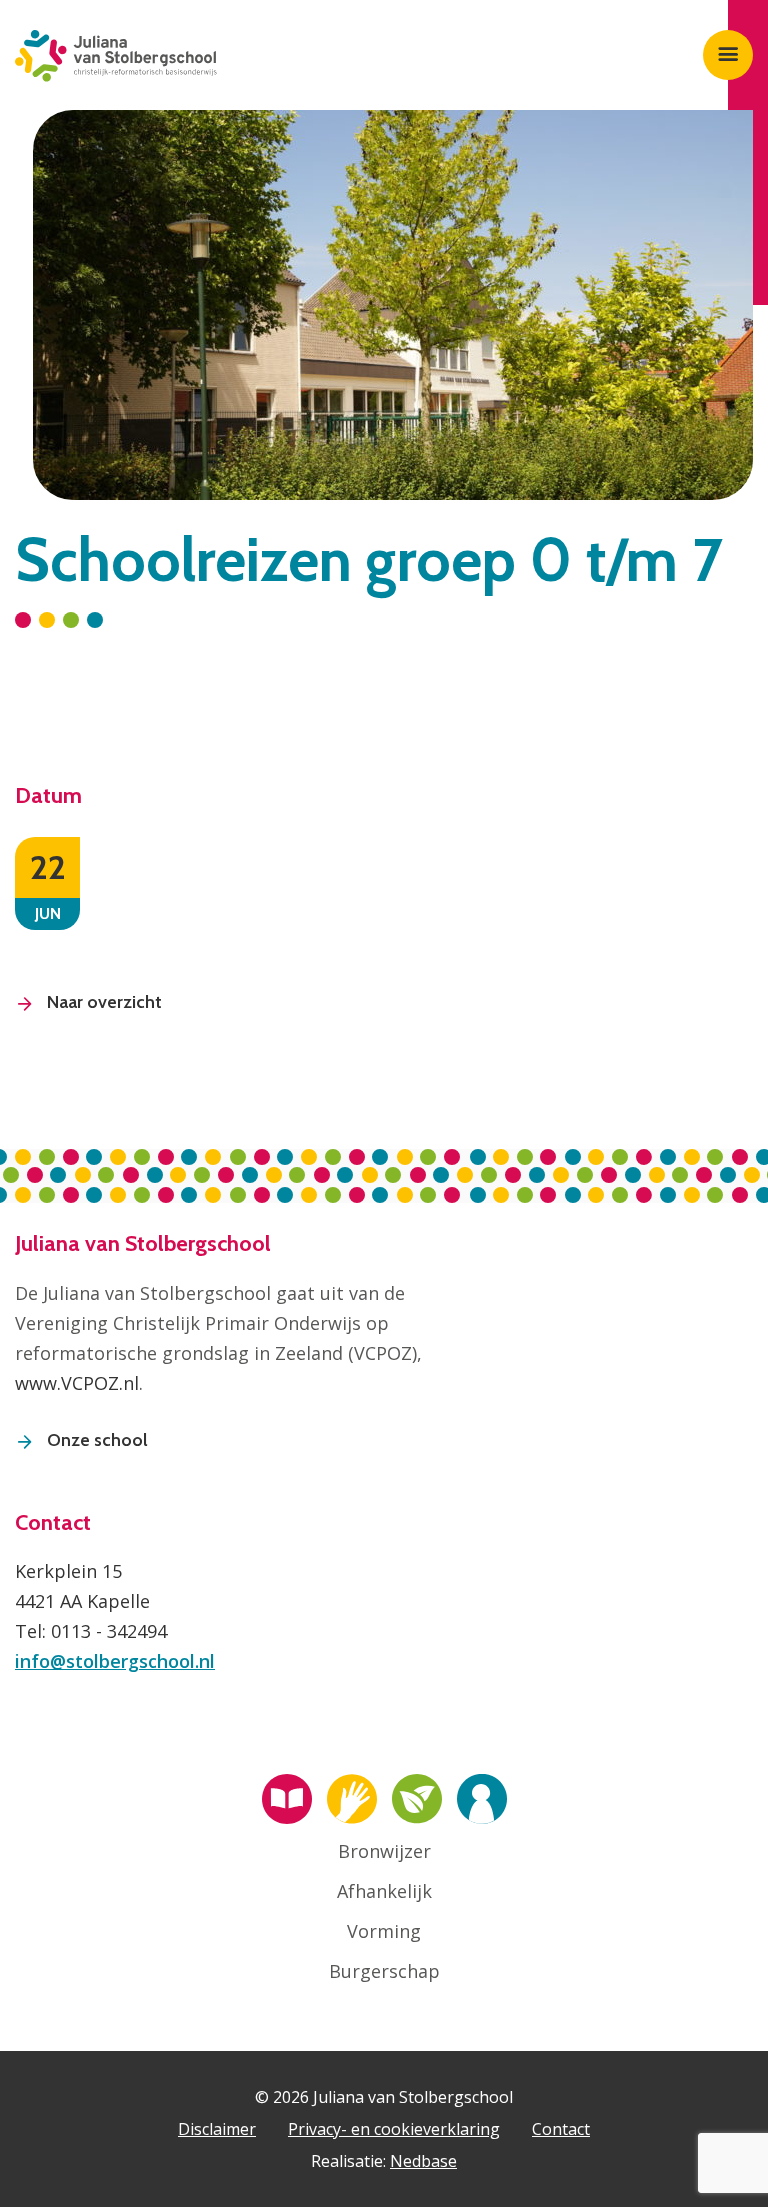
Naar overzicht (104, 1002)
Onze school (97, 1440)
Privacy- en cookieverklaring (394, 2129)
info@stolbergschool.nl (115, 1661)
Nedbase (423, 2161)
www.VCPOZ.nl (77, 1383)
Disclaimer (217, 2129)
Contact (561, 2129)
